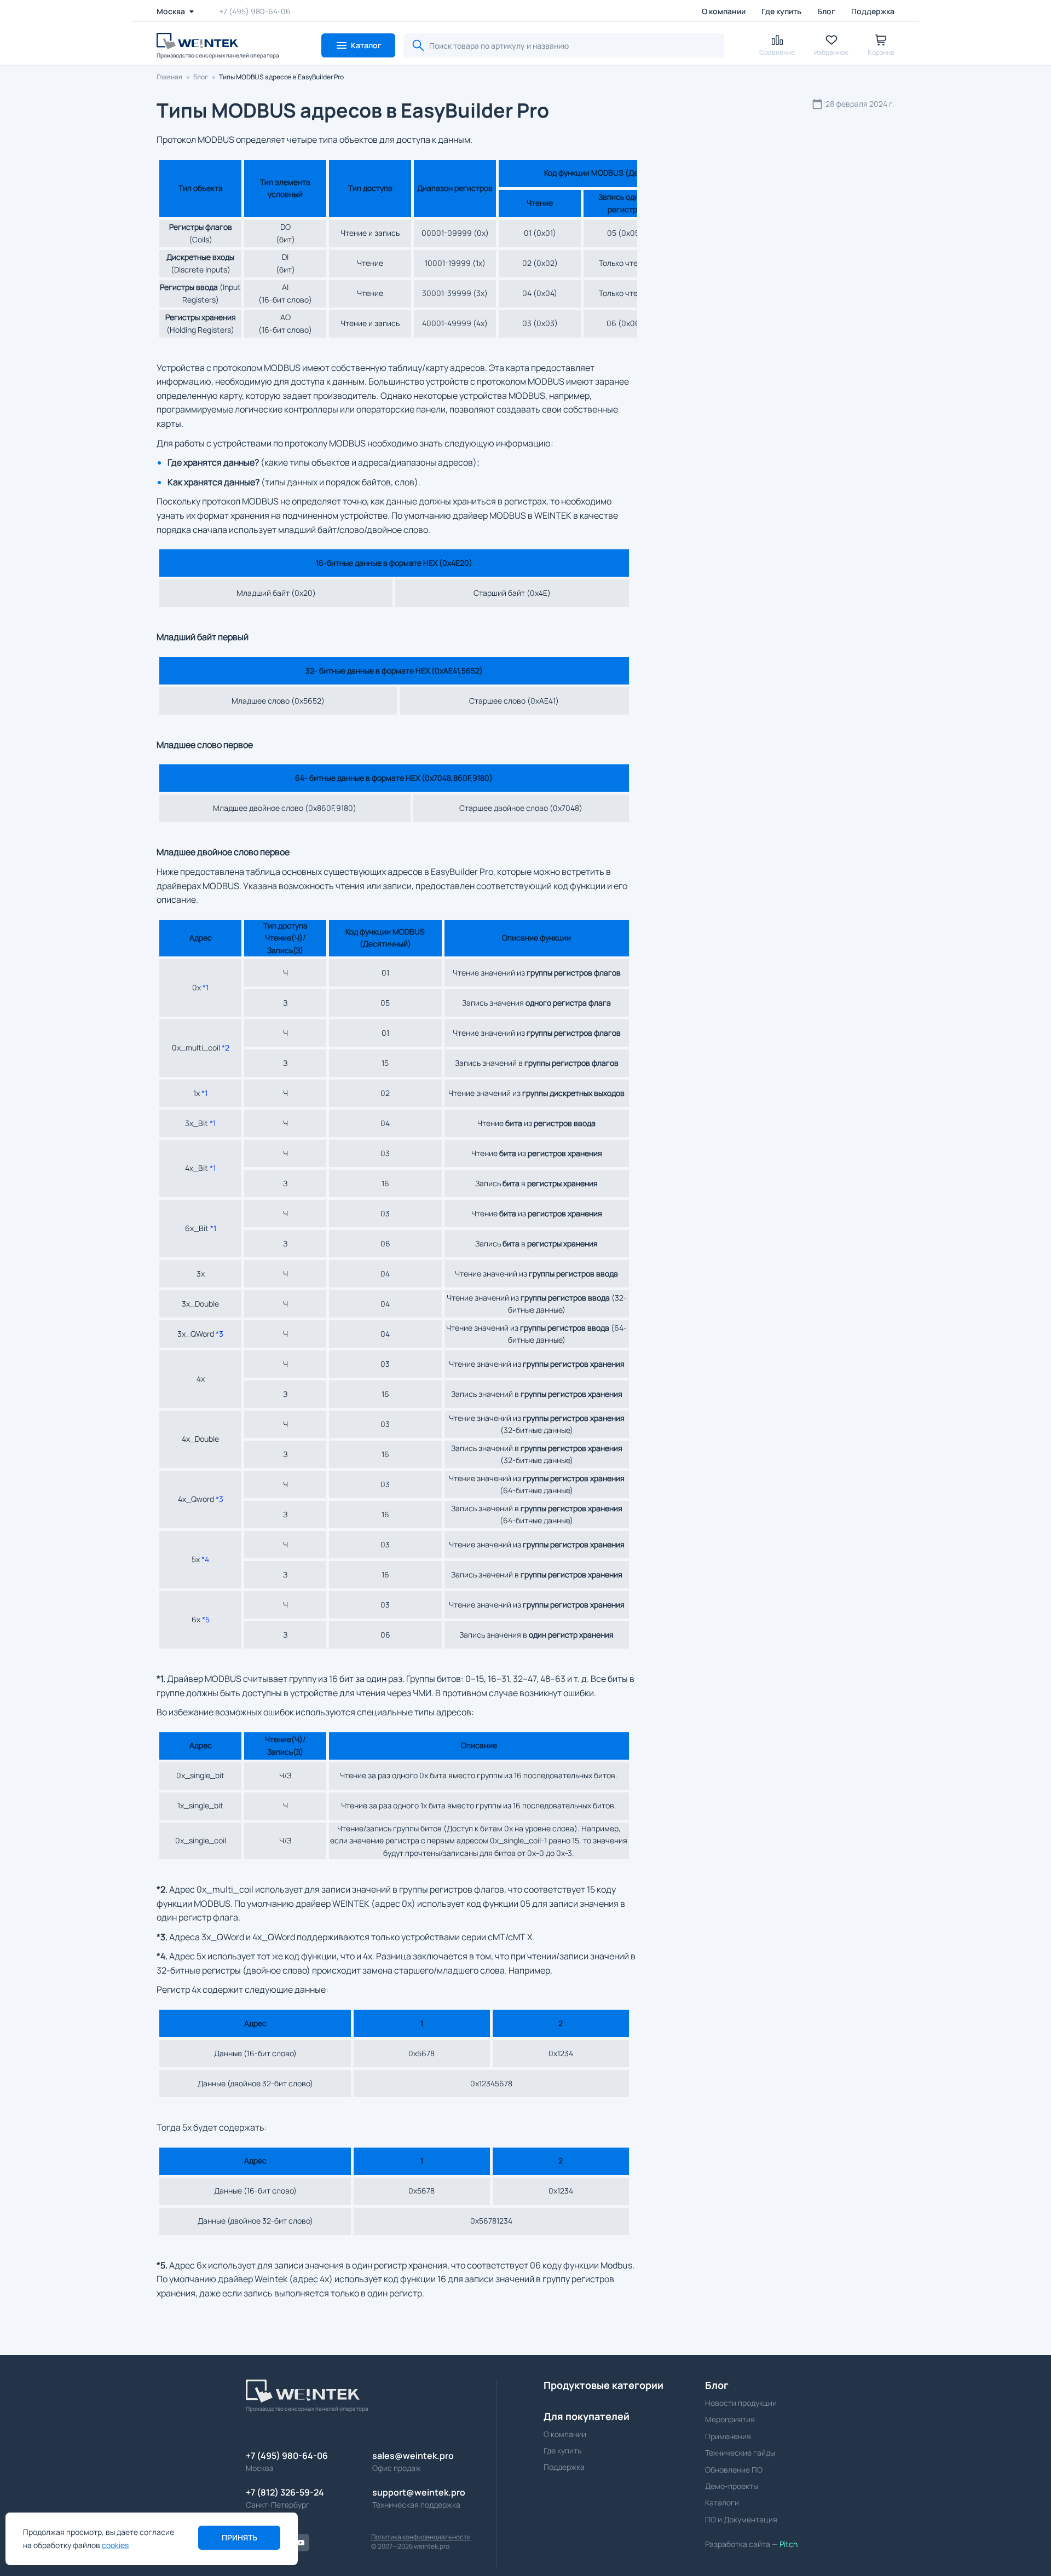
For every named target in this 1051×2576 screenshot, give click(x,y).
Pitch (788, 2544)
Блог (826, 11)
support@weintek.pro (419, 2492)
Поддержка (873, 11)
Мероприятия (730, 2419)
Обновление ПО (734, 2470)
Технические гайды (740, 2453)
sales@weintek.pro (413, 2456)
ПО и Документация (741, 2519)
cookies (115, 2545)
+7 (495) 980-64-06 (255, 11)
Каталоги (722, 2502)
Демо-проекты (732, 2486)
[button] (358, 45)
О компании (724, 11)
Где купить (781, 11)
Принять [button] (239, 2537)
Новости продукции (741, 2403)
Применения (728, 2436)
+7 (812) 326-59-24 (285, 2492)
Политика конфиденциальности (421, 2537)
